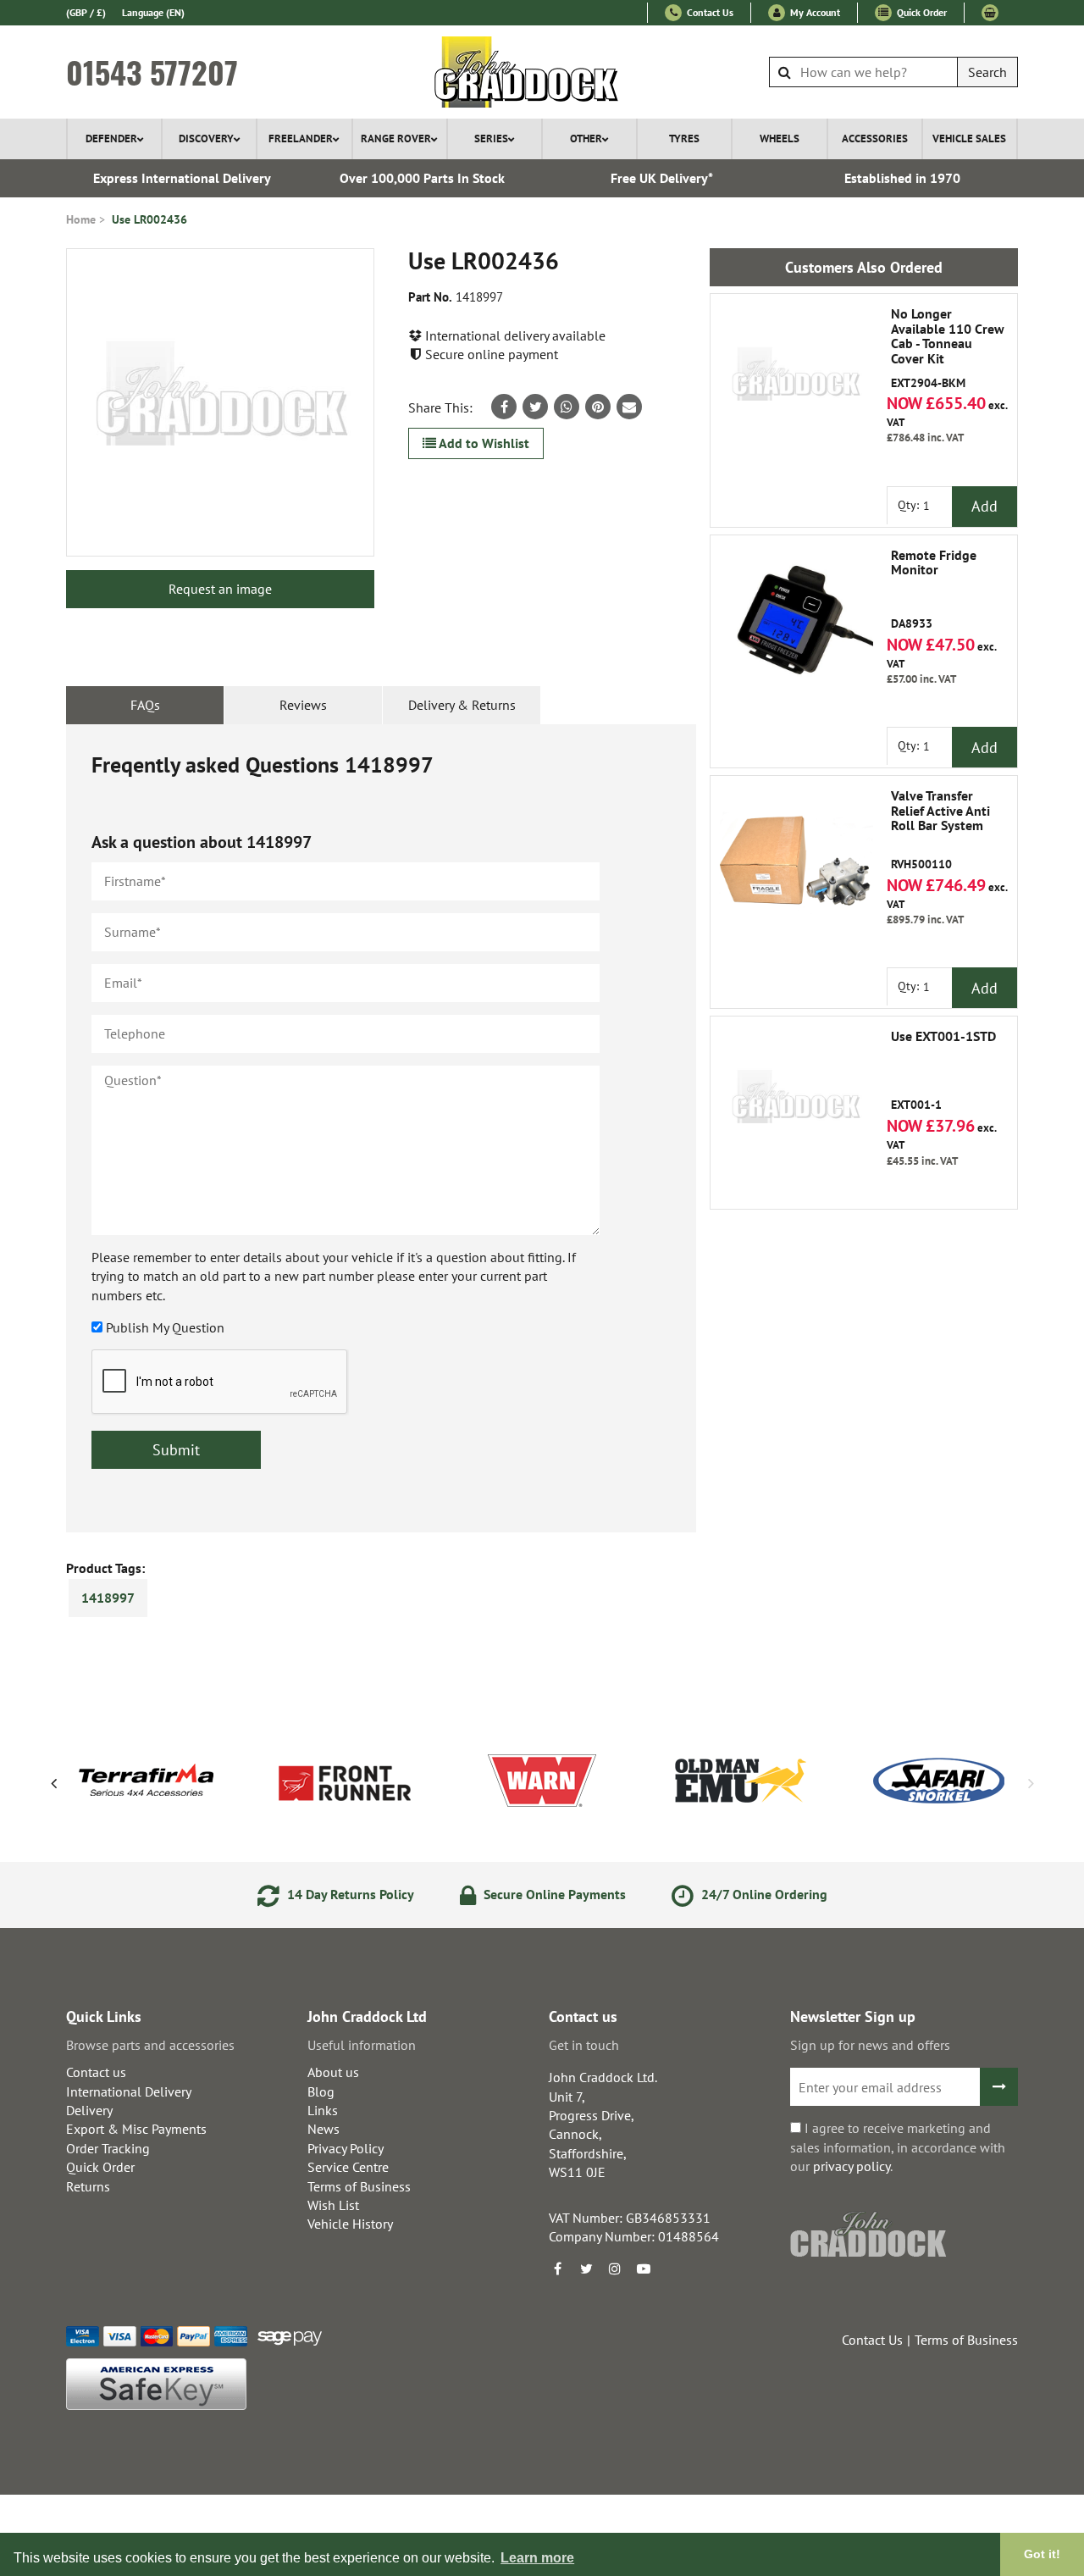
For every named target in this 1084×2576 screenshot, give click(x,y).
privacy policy (852, 2166)
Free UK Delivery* (662, 178)
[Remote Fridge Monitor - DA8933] (795, 620)
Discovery (206, 138)
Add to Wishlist (483, 443)
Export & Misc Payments (136, 2129)
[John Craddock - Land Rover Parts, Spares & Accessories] (542, 72)
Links (323, 2110)
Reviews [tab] (303, 705)
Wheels (780, 138)
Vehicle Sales (969, 138)
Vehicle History (350, 2224)
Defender (111, 138)
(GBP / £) (86, 12)
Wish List (333, 2205)
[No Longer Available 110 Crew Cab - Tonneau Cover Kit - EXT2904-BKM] (795, 379)
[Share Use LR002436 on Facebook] (504, 407)
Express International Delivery (182, 178)
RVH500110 (940, 830)
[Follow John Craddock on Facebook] (557, 2269)
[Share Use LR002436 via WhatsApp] (567, 407)
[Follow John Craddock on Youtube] (644, 2269)
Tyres (684, 138)
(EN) (153, 12)
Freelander (301, 138)
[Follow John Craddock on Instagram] (615, 2269)
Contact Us (709, 12)
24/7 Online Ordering (763, 1894)
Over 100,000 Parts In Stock (422, 178)
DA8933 (934, 590)
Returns (88, 2186)
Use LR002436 (149, 219)
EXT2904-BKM (948, 348)
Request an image (220, 589)
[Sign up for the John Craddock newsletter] (999, 2087)
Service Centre (348, 2167)
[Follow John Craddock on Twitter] (586, 2269)
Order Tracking (108, 2148)
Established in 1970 (902, 178)
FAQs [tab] (145, 705)
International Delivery (129, 2091)
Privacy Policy (346, 2148)
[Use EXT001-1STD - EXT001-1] (795, 1101)
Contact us (96, 2072)
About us (333, 2072)
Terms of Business (359, 2186)
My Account (814, 12)
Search (987, 72)
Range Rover (396, 138)
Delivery (89, 2110)
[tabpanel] (381, 1128)
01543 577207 (152, 72)
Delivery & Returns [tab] (462, 705)
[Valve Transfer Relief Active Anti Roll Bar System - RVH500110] (795, 861)
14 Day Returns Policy (349, 1894)
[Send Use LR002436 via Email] (629, 407)
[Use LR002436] (220, 402)
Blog (321, 2091)
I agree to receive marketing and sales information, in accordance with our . (898, 2147)
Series (491, 138)
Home (81, 219)
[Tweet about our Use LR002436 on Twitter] (535, 407)
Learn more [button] (537, 2558)
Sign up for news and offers (870, 2045)
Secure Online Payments (553, 1894)
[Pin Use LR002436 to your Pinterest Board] (598, 407)
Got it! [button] (1042, 2554)
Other (586, 138)
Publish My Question (165, 1327)
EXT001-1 (943, 1071)
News (324, 2129)
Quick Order (921, 12)
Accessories (875, 138)
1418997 (108, 1598)
